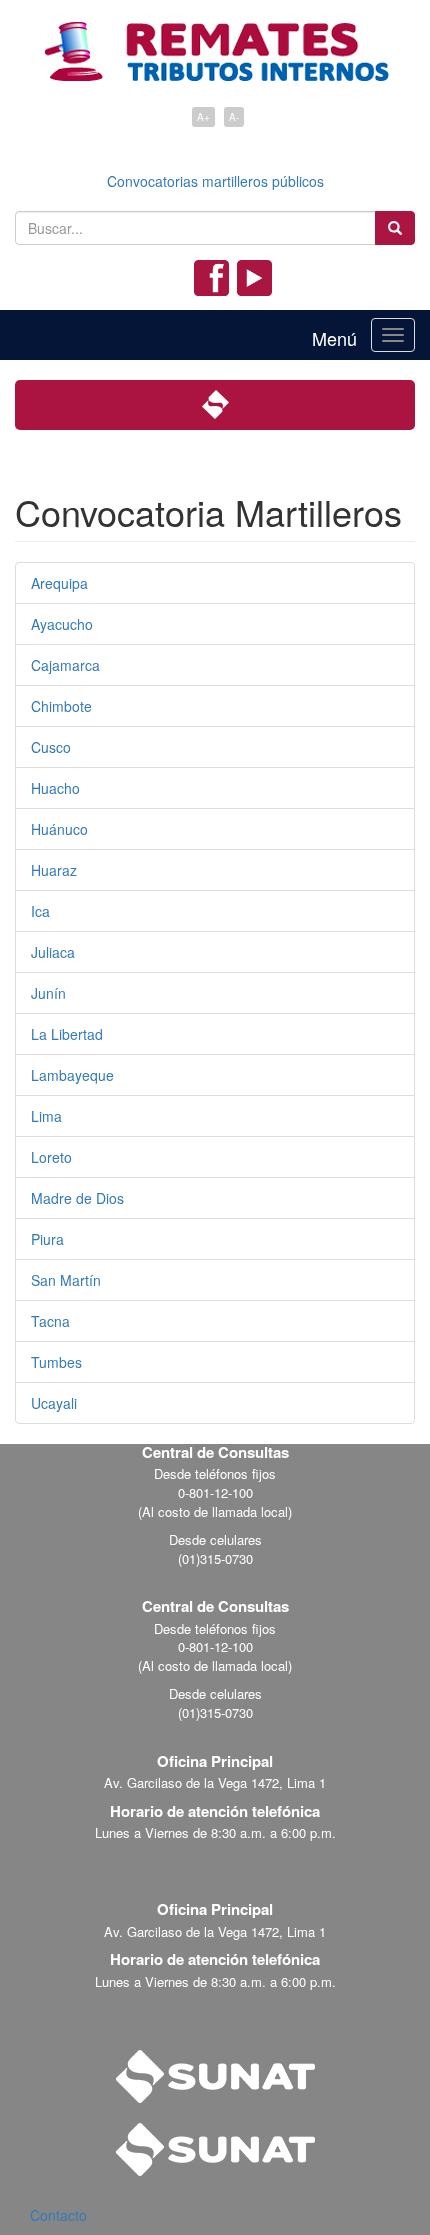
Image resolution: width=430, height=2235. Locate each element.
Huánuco (59, 829)
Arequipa (59, 583)
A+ (203, 117)
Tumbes (56, 1362)
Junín (48, 993)
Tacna (50, 1321)
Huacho (55, 788)
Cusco (51, 747)
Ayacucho (62, 624)
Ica (40, 911)
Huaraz (54, 870)
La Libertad (67, 1034)
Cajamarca (65, 665)
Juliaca (53, 952)
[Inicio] (215, 43)
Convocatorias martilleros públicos (215, 181)
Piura (47, 1239)
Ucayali (54, 1403)
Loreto (51, 1157)
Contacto (58, 2215)
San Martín (66, 1280)
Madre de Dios (77, 1198)
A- (234, 117)
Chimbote (61, 706)
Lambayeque (72, 1075)
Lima (46, 1116)
